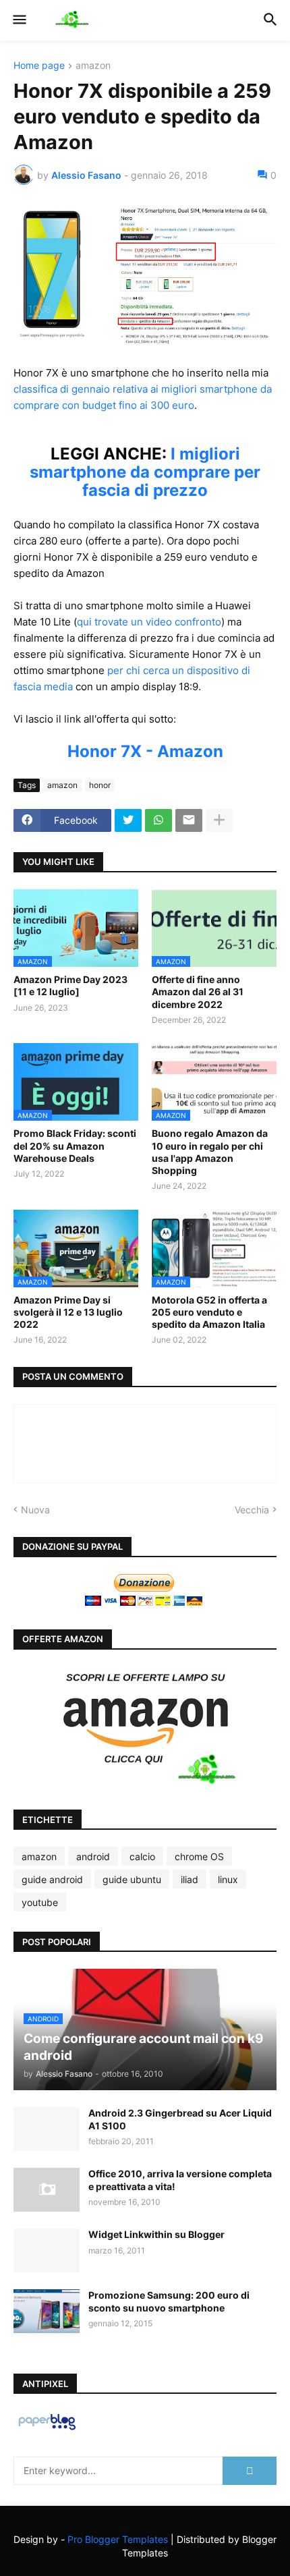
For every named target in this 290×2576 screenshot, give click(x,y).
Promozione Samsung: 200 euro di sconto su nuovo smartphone (169, 2301)
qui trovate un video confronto (149, 622)
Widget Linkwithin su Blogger (156, 2234)
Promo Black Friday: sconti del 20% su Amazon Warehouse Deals (75, 1145)
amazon (93, 66)
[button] (19, 20)
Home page (39, 66)
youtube (40, 1902)
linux (228, 1879)
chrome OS (199, 1856)
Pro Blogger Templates (118, 2539)
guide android (52, 1879)
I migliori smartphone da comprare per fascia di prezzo (145, 472)
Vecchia (252, 1510)
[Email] (189, 820)
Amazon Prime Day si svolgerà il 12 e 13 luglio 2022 (68, 1312)
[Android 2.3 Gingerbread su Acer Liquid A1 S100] (47, 2129)
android (93, 1856)
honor (100, 785)
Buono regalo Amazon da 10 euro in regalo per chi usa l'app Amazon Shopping (210, 1152)
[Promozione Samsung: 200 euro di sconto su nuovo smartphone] (47, 2311)
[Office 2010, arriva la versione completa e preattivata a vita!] (47, 2190)
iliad (190, 1879)
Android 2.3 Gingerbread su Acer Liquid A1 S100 (180, 2119)
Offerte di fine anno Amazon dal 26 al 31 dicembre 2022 (198, 991)
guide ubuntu (132, 1879)
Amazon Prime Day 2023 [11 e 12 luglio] (70, 985)
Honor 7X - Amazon (145, 751)
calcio (142, 1856)
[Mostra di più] (219, 820)
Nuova (35, 1510)
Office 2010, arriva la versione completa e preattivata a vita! (180, 2180)
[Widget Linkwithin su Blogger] (47, 2250)
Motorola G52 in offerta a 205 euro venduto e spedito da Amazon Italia (209, 1312)
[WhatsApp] (158, 820)
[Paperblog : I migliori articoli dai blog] (47, 2429)
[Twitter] (128, 820)
